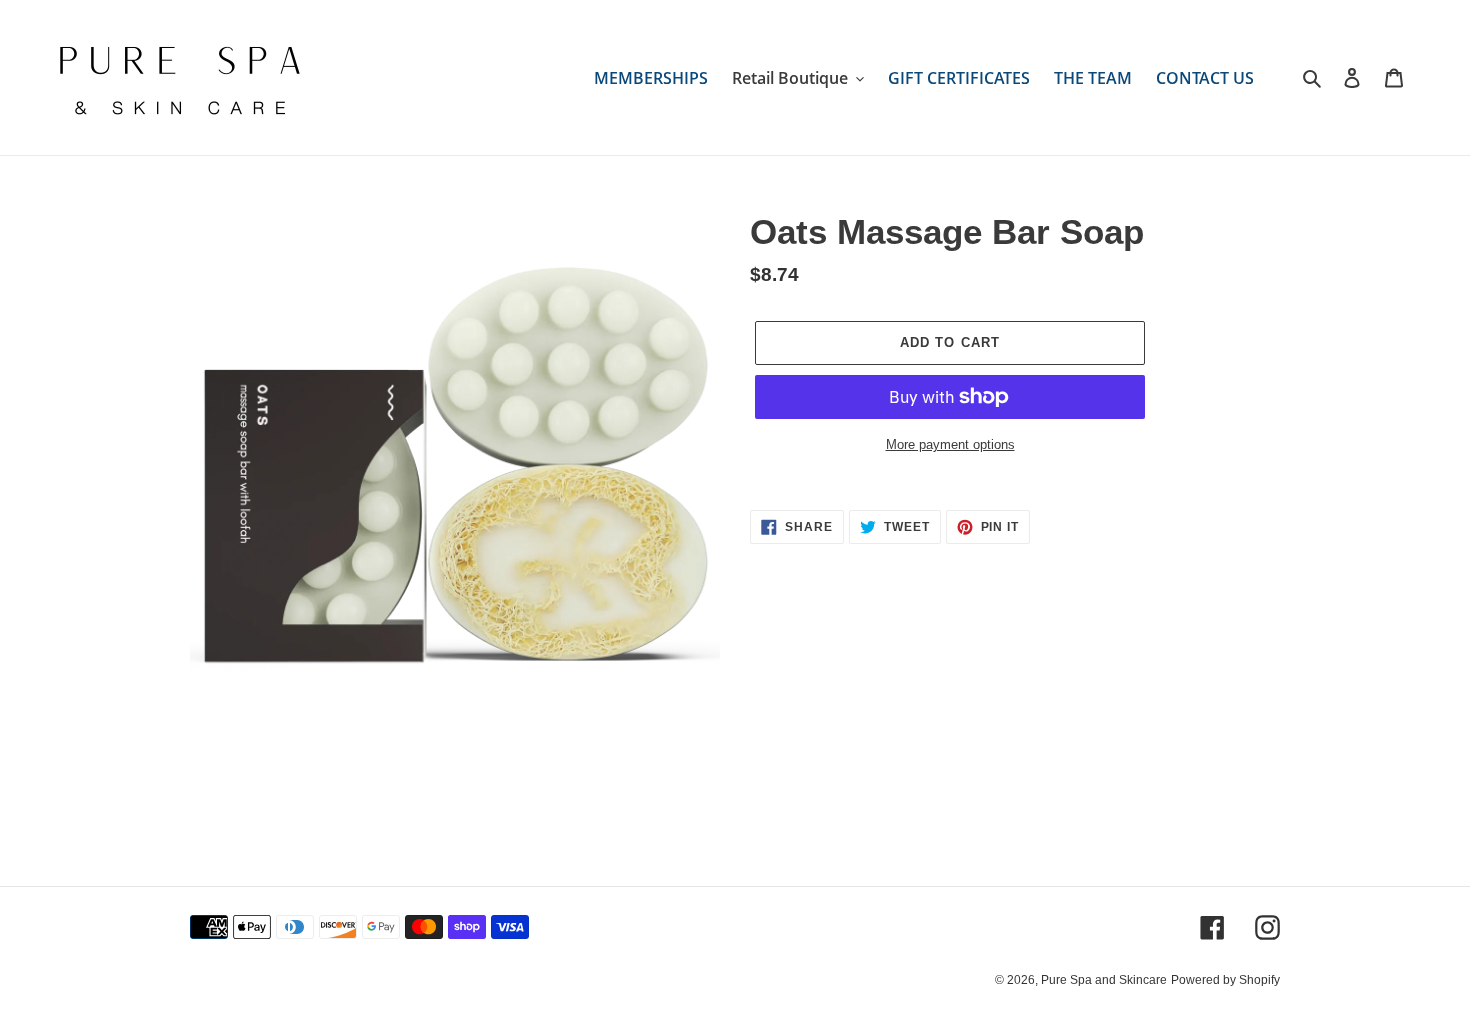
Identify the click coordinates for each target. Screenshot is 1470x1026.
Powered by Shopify (1225, 980)
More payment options (950, 444)
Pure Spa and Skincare (1104, 980)
